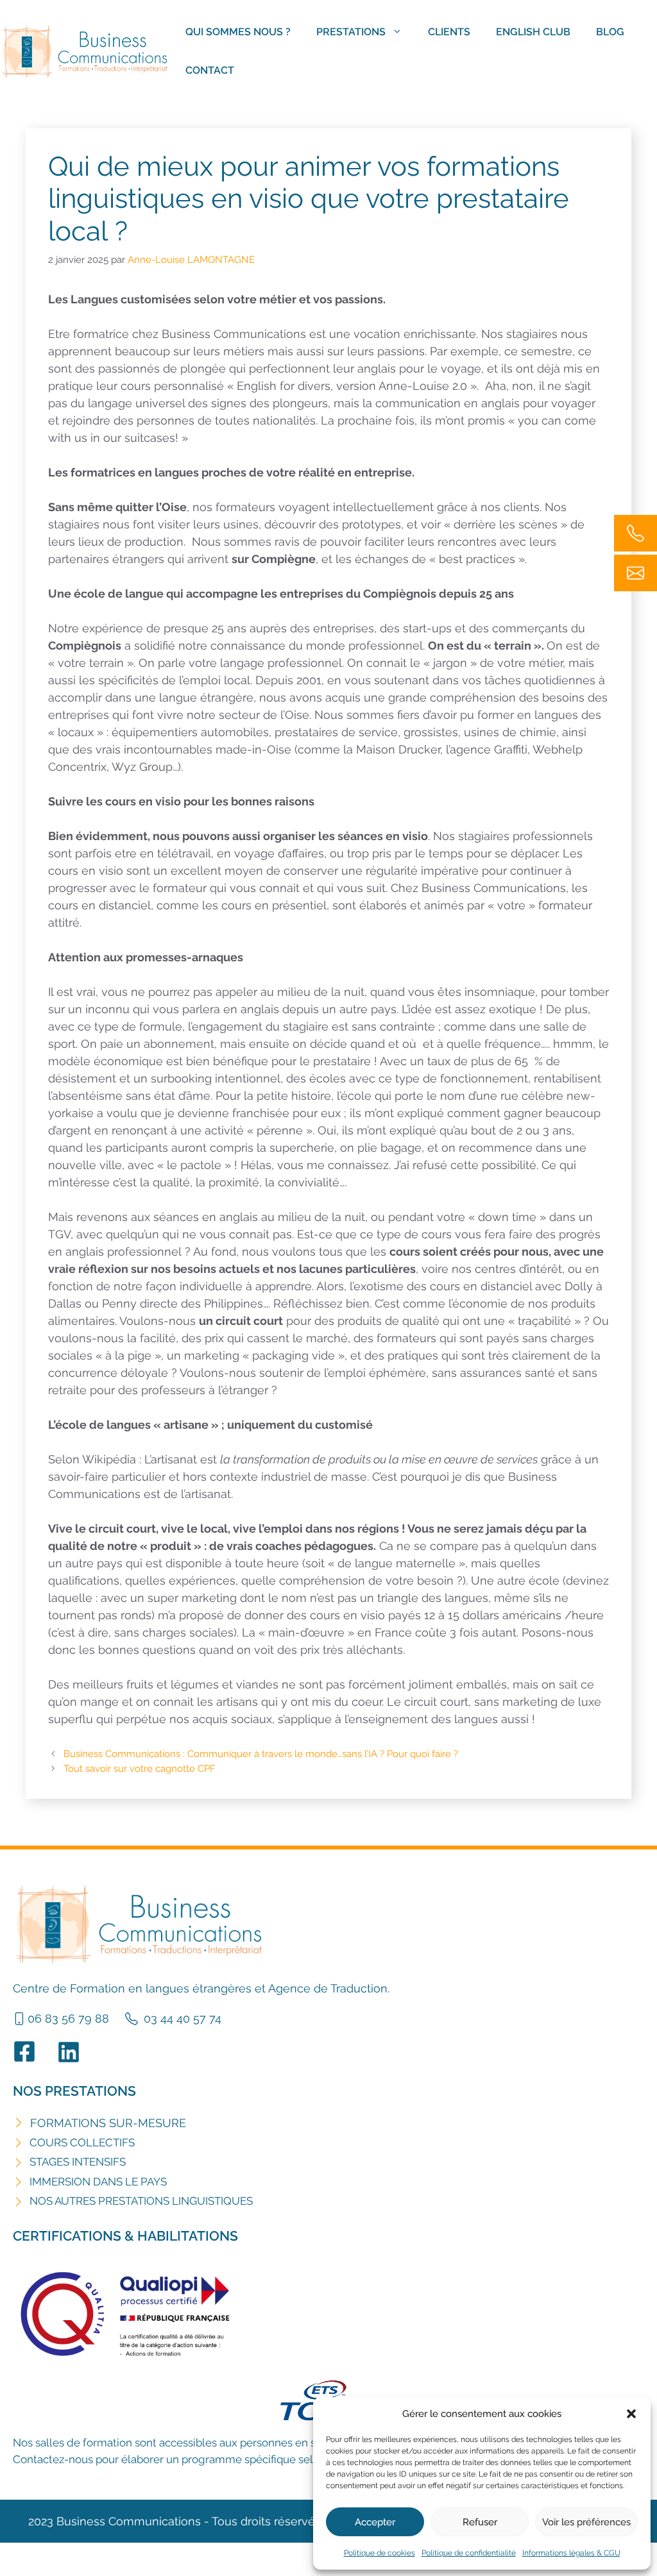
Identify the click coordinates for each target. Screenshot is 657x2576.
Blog (610, 32)
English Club (533, 32)
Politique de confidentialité (469, 2553)
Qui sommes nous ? (238, 32)
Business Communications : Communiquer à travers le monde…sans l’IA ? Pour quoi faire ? (261, 1754)
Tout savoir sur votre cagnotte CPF (140, 1769)
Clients (449, 32)
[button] (631, 2414)
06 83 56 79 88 (68, 2018)
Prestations (351, 32)
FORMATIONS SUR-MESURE (108, 2123)
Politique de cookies (380, 2553)
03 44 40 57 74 (183, 2018)
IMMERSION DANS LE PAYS (98, 2182)
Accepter (375, 2522)
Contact (210, 70)
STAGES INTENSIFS (78, 2162)
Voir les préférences (586, 2522)
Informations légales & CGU (571, 2553)
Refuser (480, 2522)
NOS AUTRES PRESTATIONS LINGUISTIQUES (141, 2201)
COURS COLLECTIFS (82, 2142)
